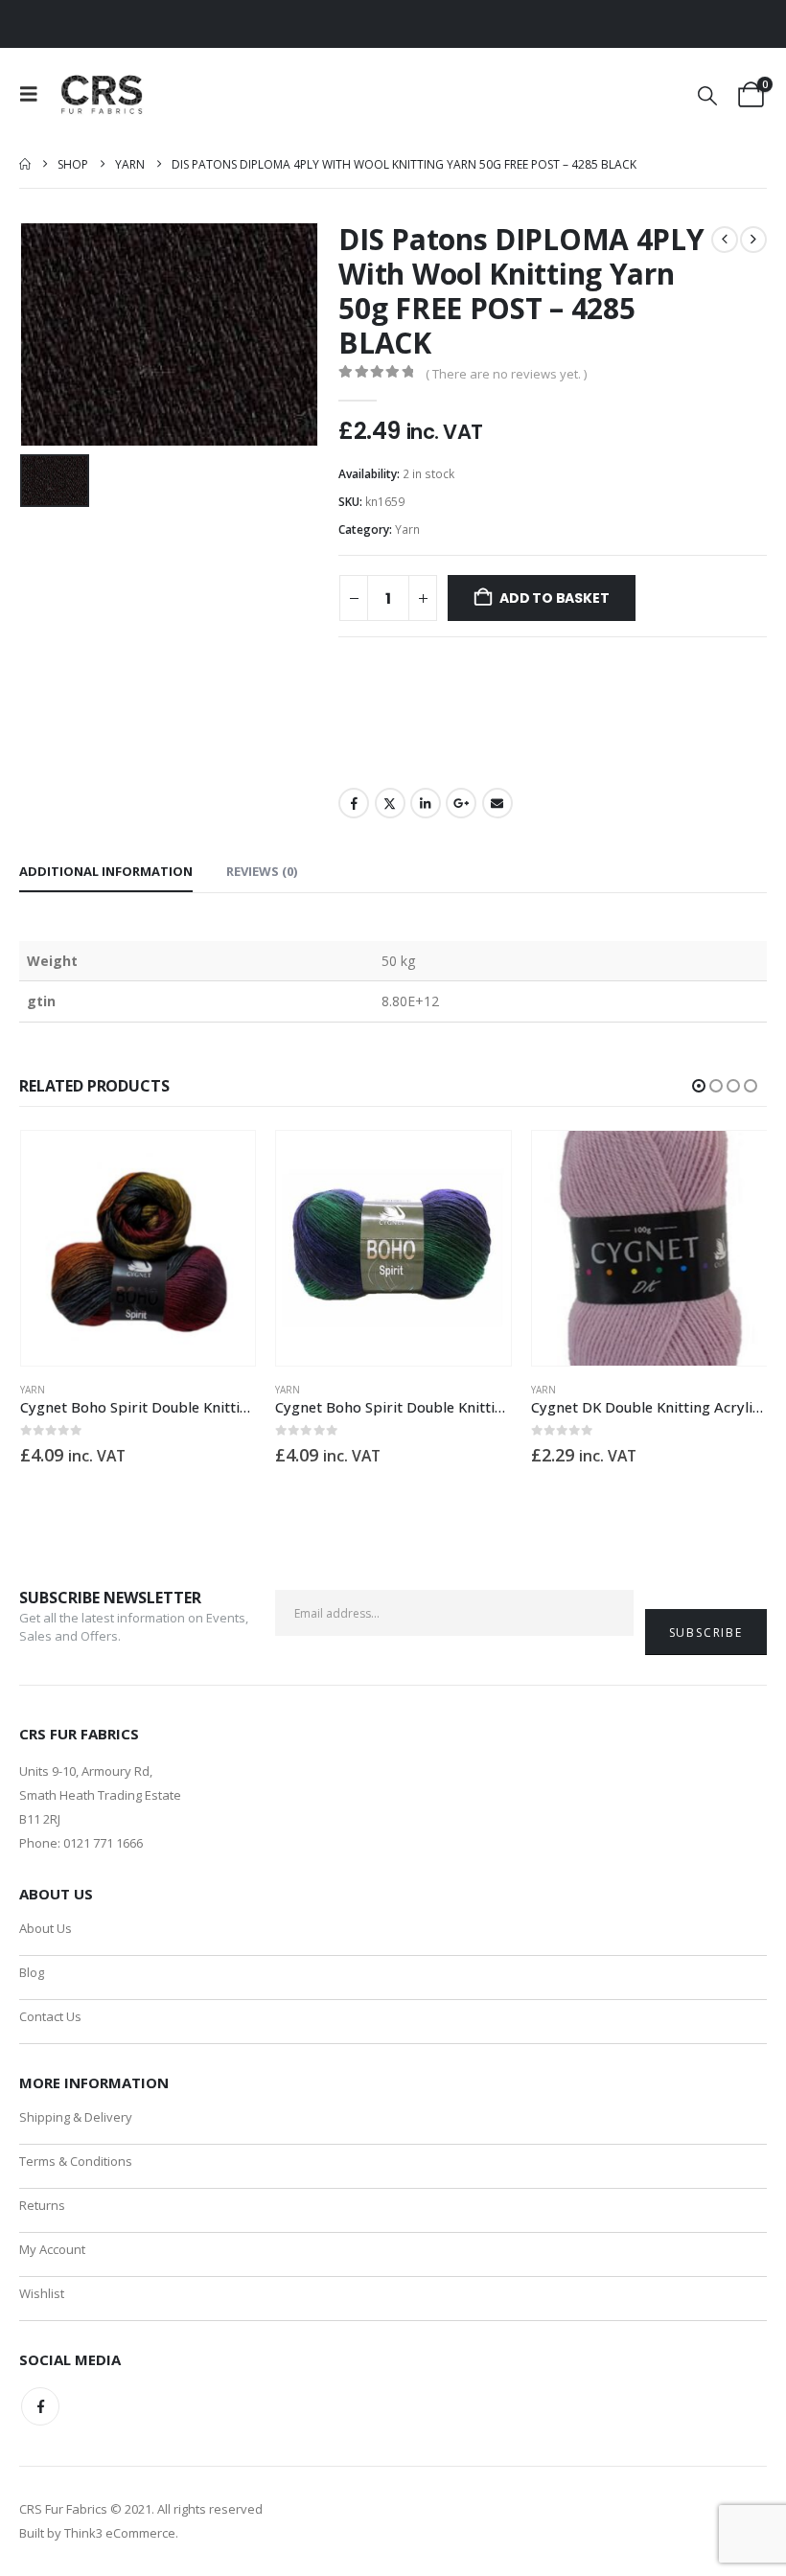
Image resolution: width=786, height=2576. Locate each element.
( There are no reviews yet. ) (506, 374)
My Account (52, 2249)
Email (497, 803)
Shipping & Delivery (76, 2117)
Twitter (390, 803)
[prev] (725, 240)
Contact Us (50, 2016)
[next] (753, 240)
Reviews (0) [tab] (262, 871)
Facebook (354, 803)
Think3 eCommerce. (121, 2533)
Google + (461, 803)
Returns (42, 2205)
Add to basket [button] (223, 1162)
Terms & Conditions (76, 2161)
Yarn (407, 529)
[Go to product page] (139, 1248)
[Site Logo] (103, 94)
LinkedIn (426, 803)
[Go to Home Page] (25, 164)
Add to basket (554, 598)
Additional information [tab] (106, 871)
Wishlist (42, 2293)
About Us (46, 1928)
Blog (32, 1972)
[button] (35, 94)
